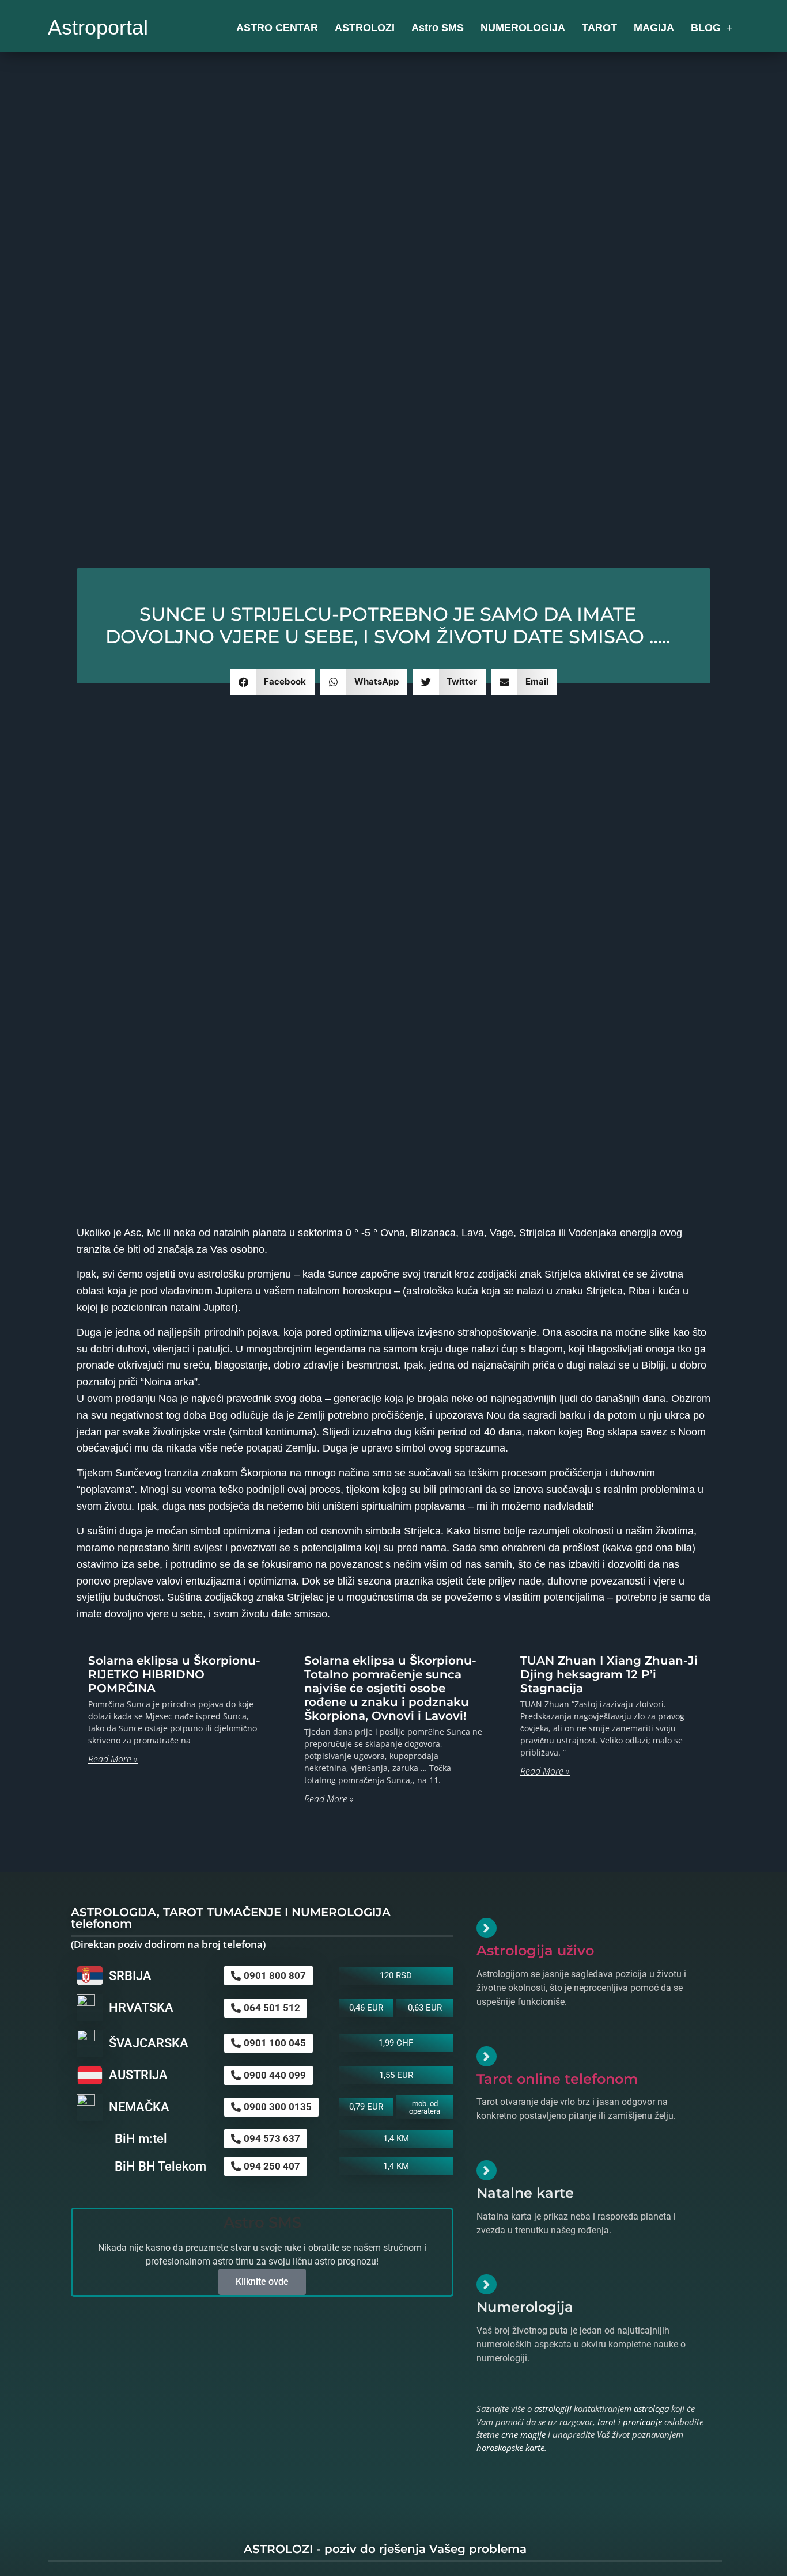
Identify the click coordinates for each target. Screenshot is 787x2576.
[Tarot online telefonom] (487, 2056)
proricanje (642, 2422)
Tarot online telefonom (557, 2079)
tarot (607, 2422)
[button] (273, 682)
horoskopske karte (510, 2448)
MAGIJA (654, 28)
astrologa (651, 2408)
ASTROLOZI (365, 28)
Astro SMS (438, 28)
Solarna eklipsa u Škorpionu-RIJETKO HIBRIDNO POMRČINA (174, 1674)
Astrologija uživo (535, 1950)
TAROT (599, 28)
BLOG (706, 28)
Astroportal (98, 27)
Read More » (113, 1759)
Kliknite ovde (262, 2281)
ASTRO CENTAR (277, 28)
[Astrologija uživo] (487, 1928)
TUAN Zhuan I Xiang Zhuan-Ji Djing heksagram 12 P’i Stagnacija (609, 1674)
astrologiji (553, 2408)
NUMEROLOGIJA (523, 28)
